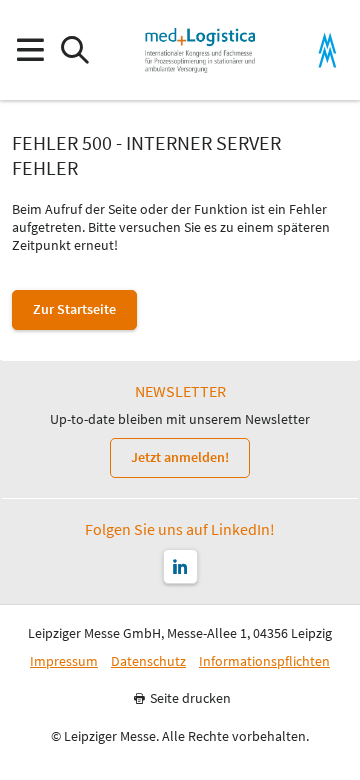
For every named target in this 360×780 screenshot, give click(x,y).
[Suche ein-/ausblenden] (74, 50)
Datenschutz (148, 661)
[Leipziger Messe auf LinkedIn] (180, 566)
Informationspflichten (264, 661)
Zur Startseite (74, 309)
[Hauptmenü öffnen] (29, 50)
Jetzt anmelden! (180, 457)
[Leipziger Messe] (327, 50)
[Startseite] (200, 50)
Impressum (64, 661)
